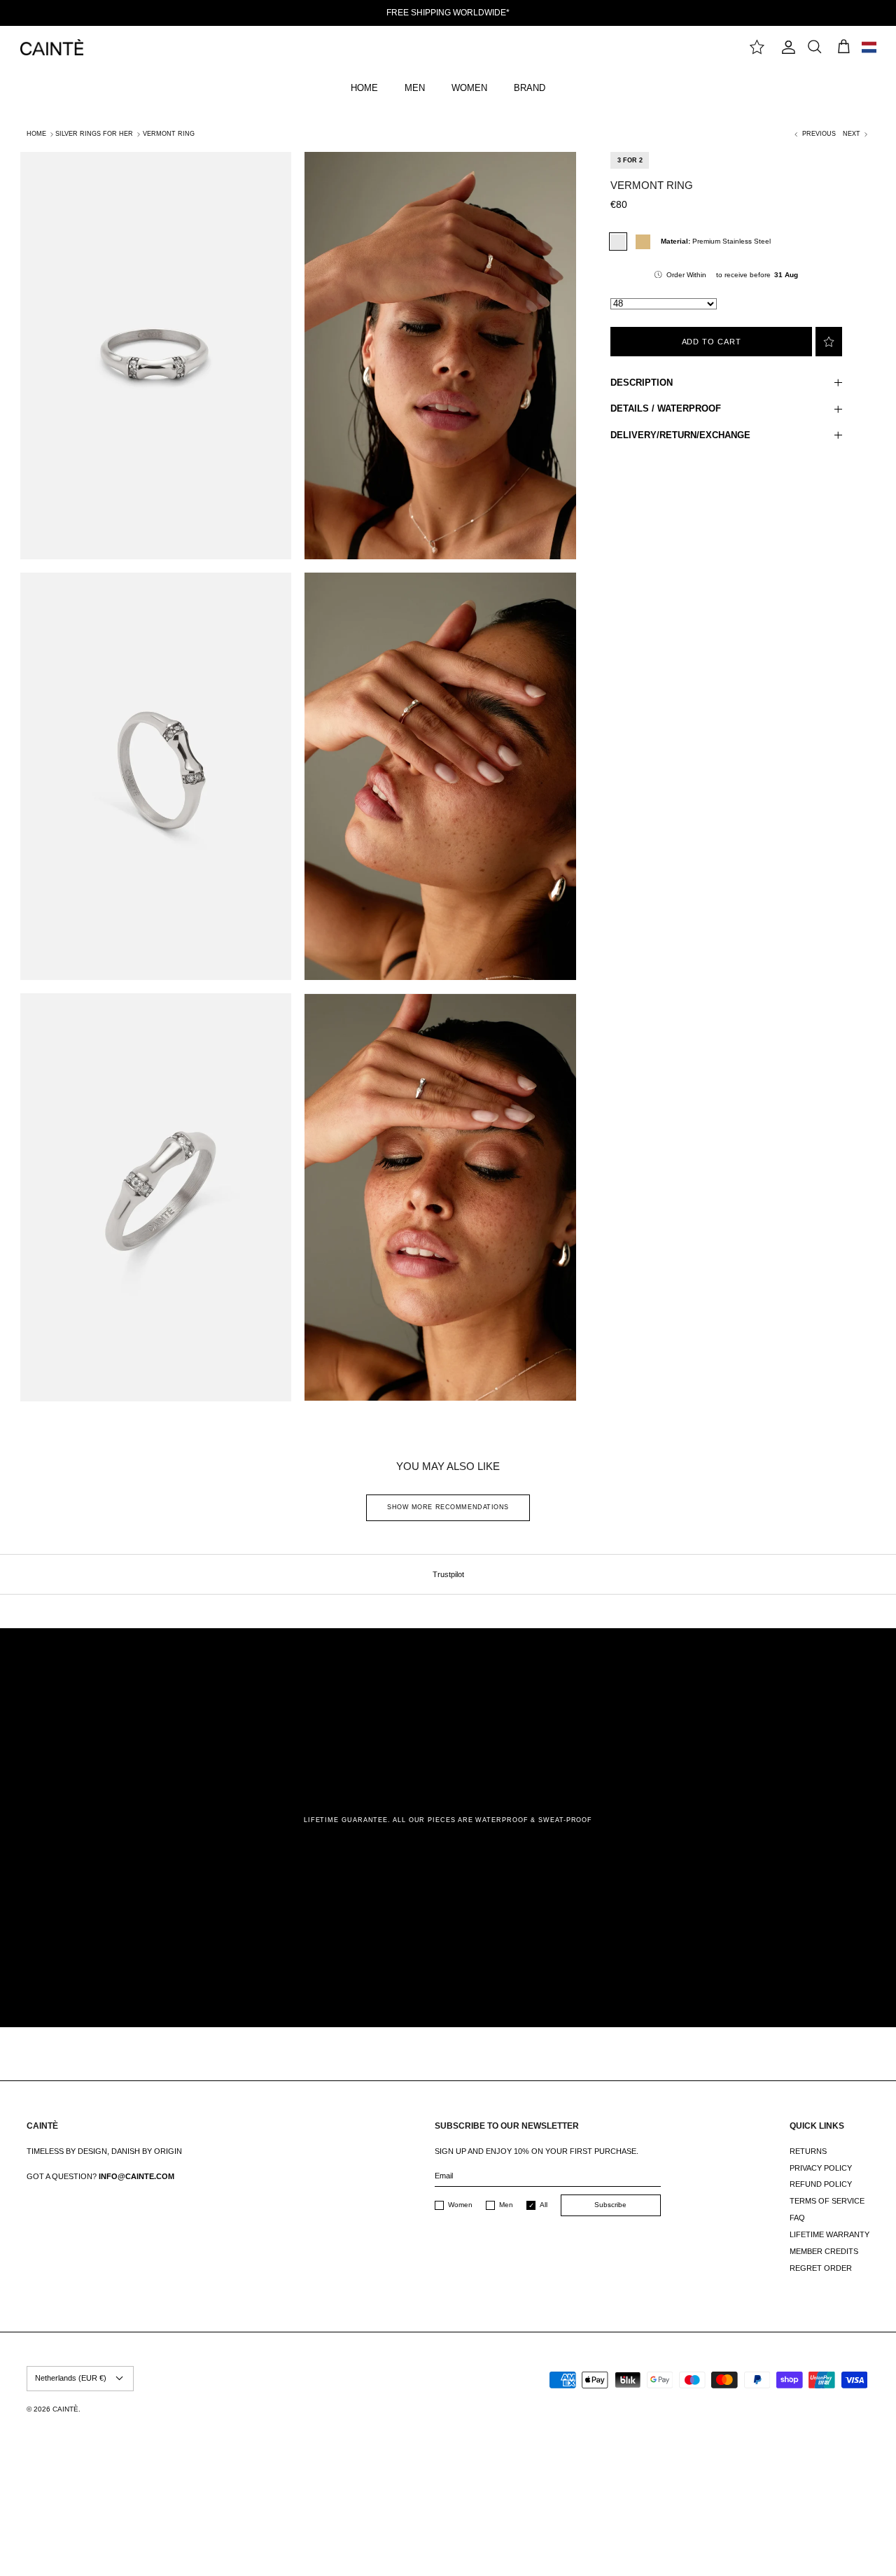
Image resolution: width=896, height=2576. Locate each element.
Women (460, 2205)
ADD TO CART (712, 342)
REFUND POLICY (821, 2184)
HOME (364, 88)
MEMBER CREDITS (824, 2251)
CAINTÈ (65, 2409)
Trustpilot (448, 1574)
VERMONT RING (169, 134)
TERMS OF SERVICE (827, 2201)
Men (506, 2205)
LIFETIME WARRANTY (829, 2234)
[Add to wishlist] (829, 342)
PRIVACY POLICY (821, 2168)
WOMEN (469, 88)
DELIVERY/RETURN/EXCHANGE (680, 435)
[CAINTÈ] (52, 47)
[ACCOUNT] (785, 47)
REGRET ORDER (821, 2268)
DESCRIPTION (642, 383)
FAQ (797, 2218)
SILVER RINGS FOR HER (94, 134)
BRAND (530, 88)
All (544, 2205)
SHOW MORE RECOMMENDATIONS (448, 1507)
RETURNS (808, 2151)
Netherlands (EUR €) (71, 2378)
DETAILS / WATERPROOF (666, 408)
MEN (415, 88)
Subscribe (610, 2205)
